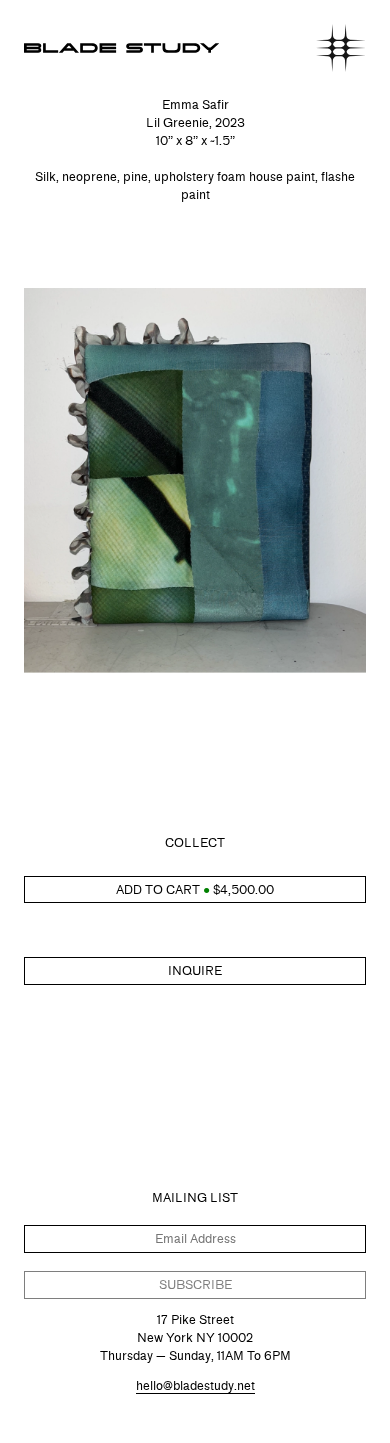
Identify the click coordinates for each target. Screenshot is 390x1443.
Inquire (195, 970)
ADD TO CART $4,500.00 (195, 889)
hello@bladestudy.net (195, 1385)
